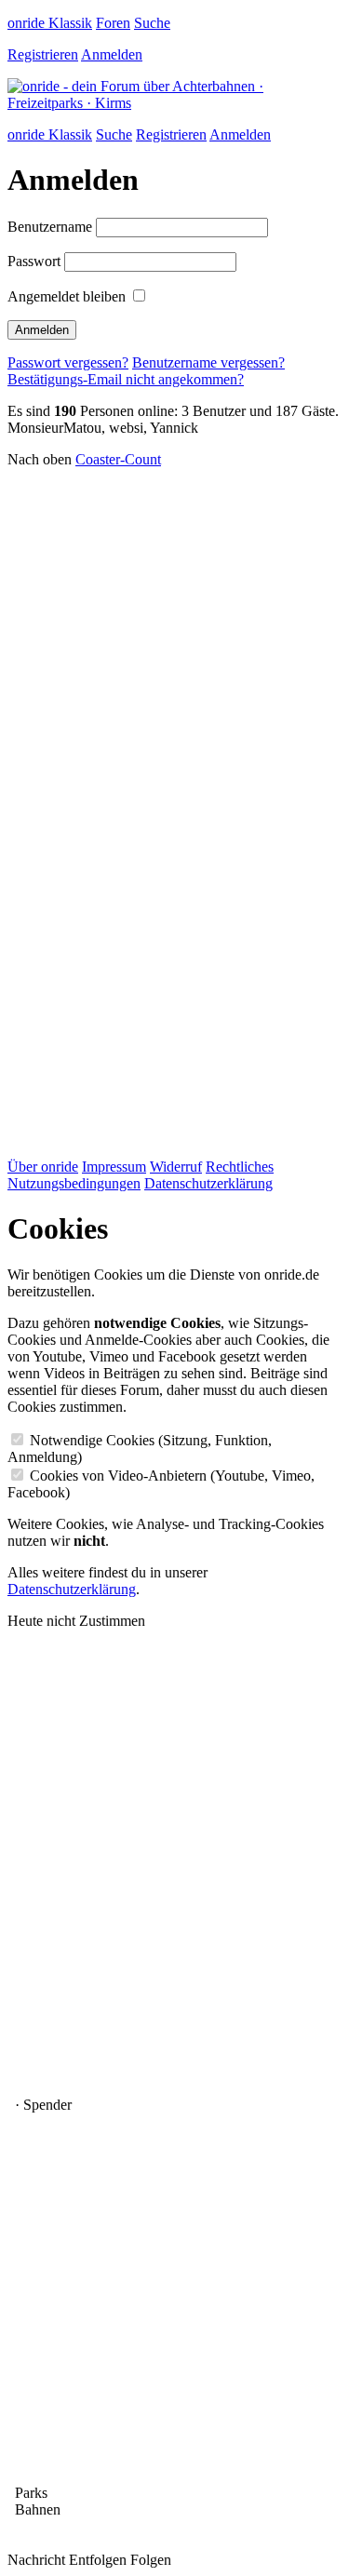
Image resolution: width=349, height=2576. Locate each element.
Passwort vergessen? (68, 362)
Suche (152, 23)
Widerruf (176, 1167)
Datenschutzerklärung (208, 1183)
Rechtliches (240, 1167)
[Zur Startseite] (174, 103)
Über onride (43, 1167)
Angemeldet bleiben (67, 296)
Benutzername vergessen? (208, 362)
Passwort (34, 261)
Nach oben (40, 459)
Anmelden (112, 54)
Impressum (114, 1167)
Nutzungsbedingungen (74, 1183)
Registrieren (43, 54)
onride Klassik (50, 23)
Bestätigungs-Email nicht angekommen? (126, 379)
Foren (113, 23)
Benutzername (50, 227)
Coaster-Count (118, 459)
